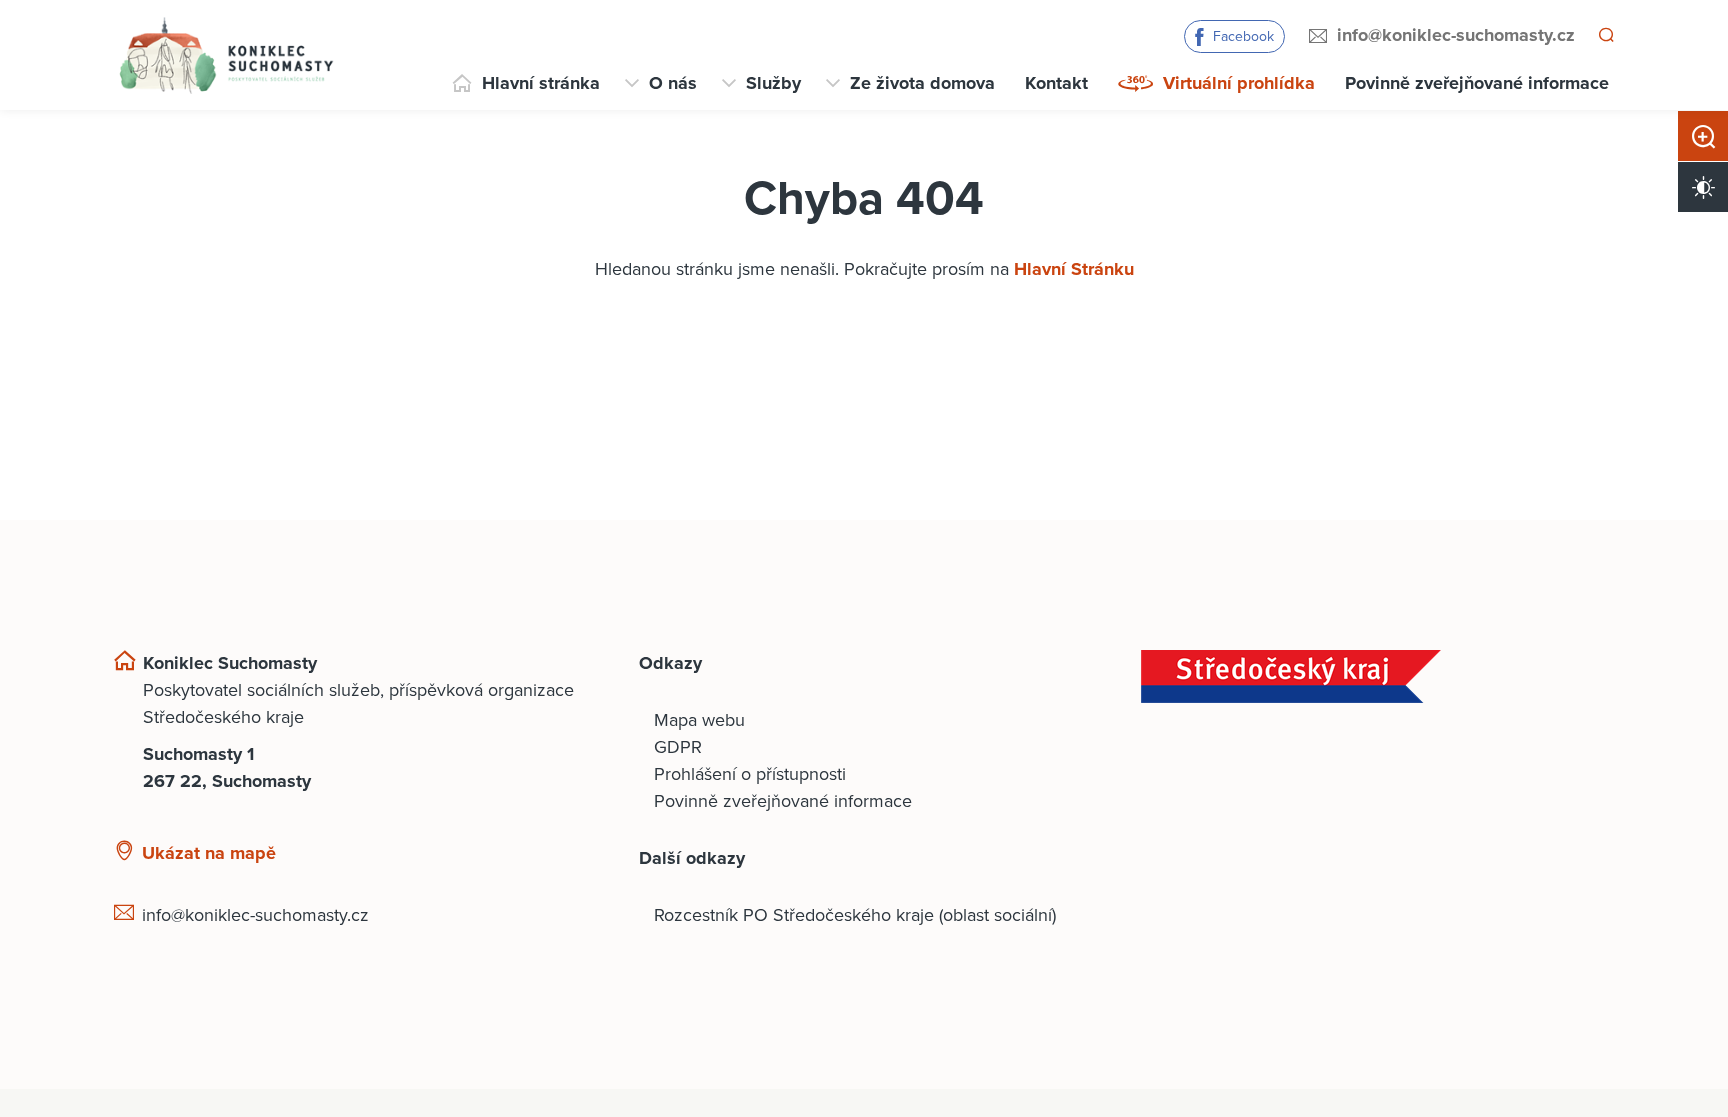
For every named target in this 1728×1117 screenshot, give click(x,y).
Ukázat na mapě (209, 853)
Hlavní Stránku (1074, 269)
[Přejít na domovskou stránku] (225, 55)
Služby (773, 83)
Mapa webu (699, 720)
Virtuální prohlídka (1239, 83)
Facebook (1240, 36)
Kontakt (1056, 83)
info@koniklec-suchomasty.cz (1453, 35)
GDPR (678, 747)
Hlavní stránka (541, 83)
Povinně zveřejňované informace (1477, 83)
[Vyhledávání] (1605, 36)
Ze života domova (922, 83)
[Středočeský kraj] (1377, 676)
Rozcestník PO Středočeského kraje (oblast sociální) (855, 915)
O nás (673, 83)
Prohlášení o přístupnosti (750, 774)
